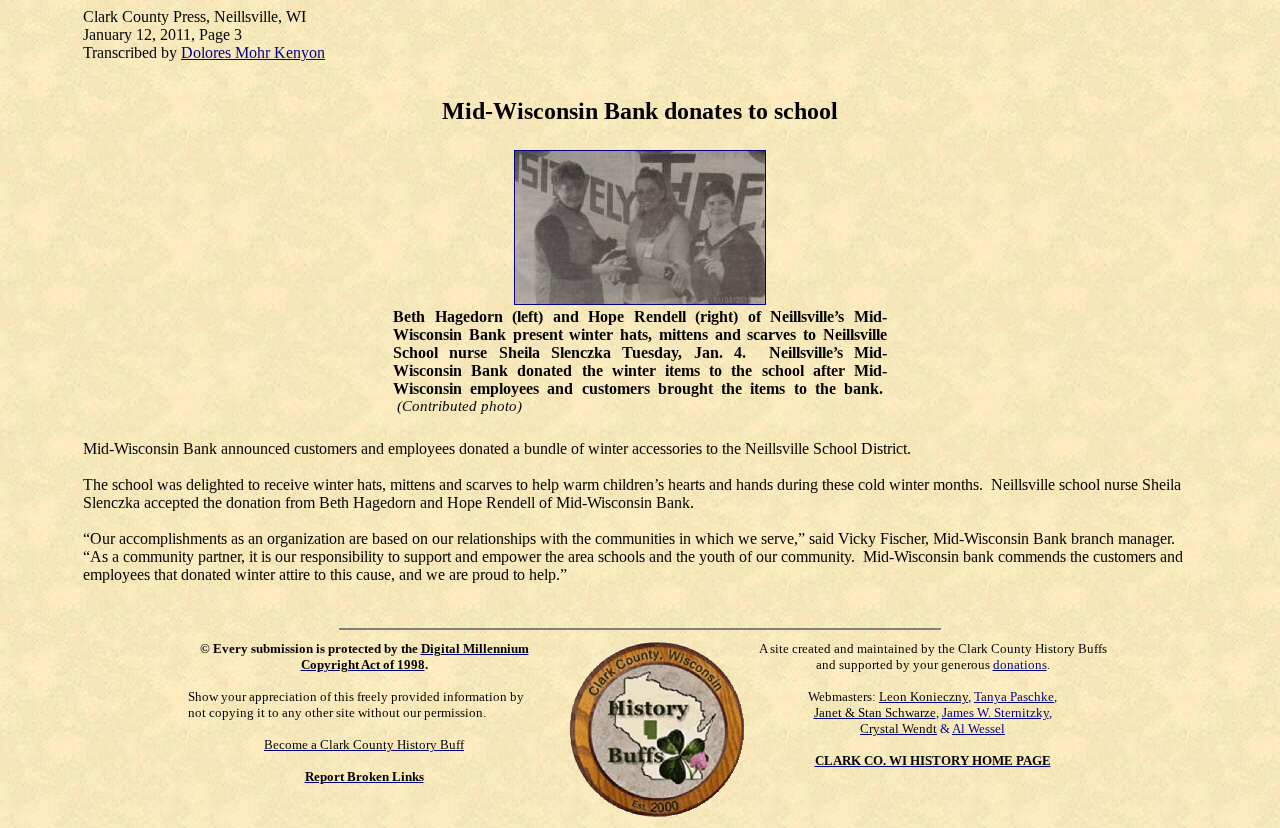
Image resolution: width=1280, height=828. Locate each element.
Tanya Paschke (1014, 696)
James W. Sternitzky (995, 712)
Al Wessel (978, 728)
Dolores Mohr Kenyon (253, 52)
